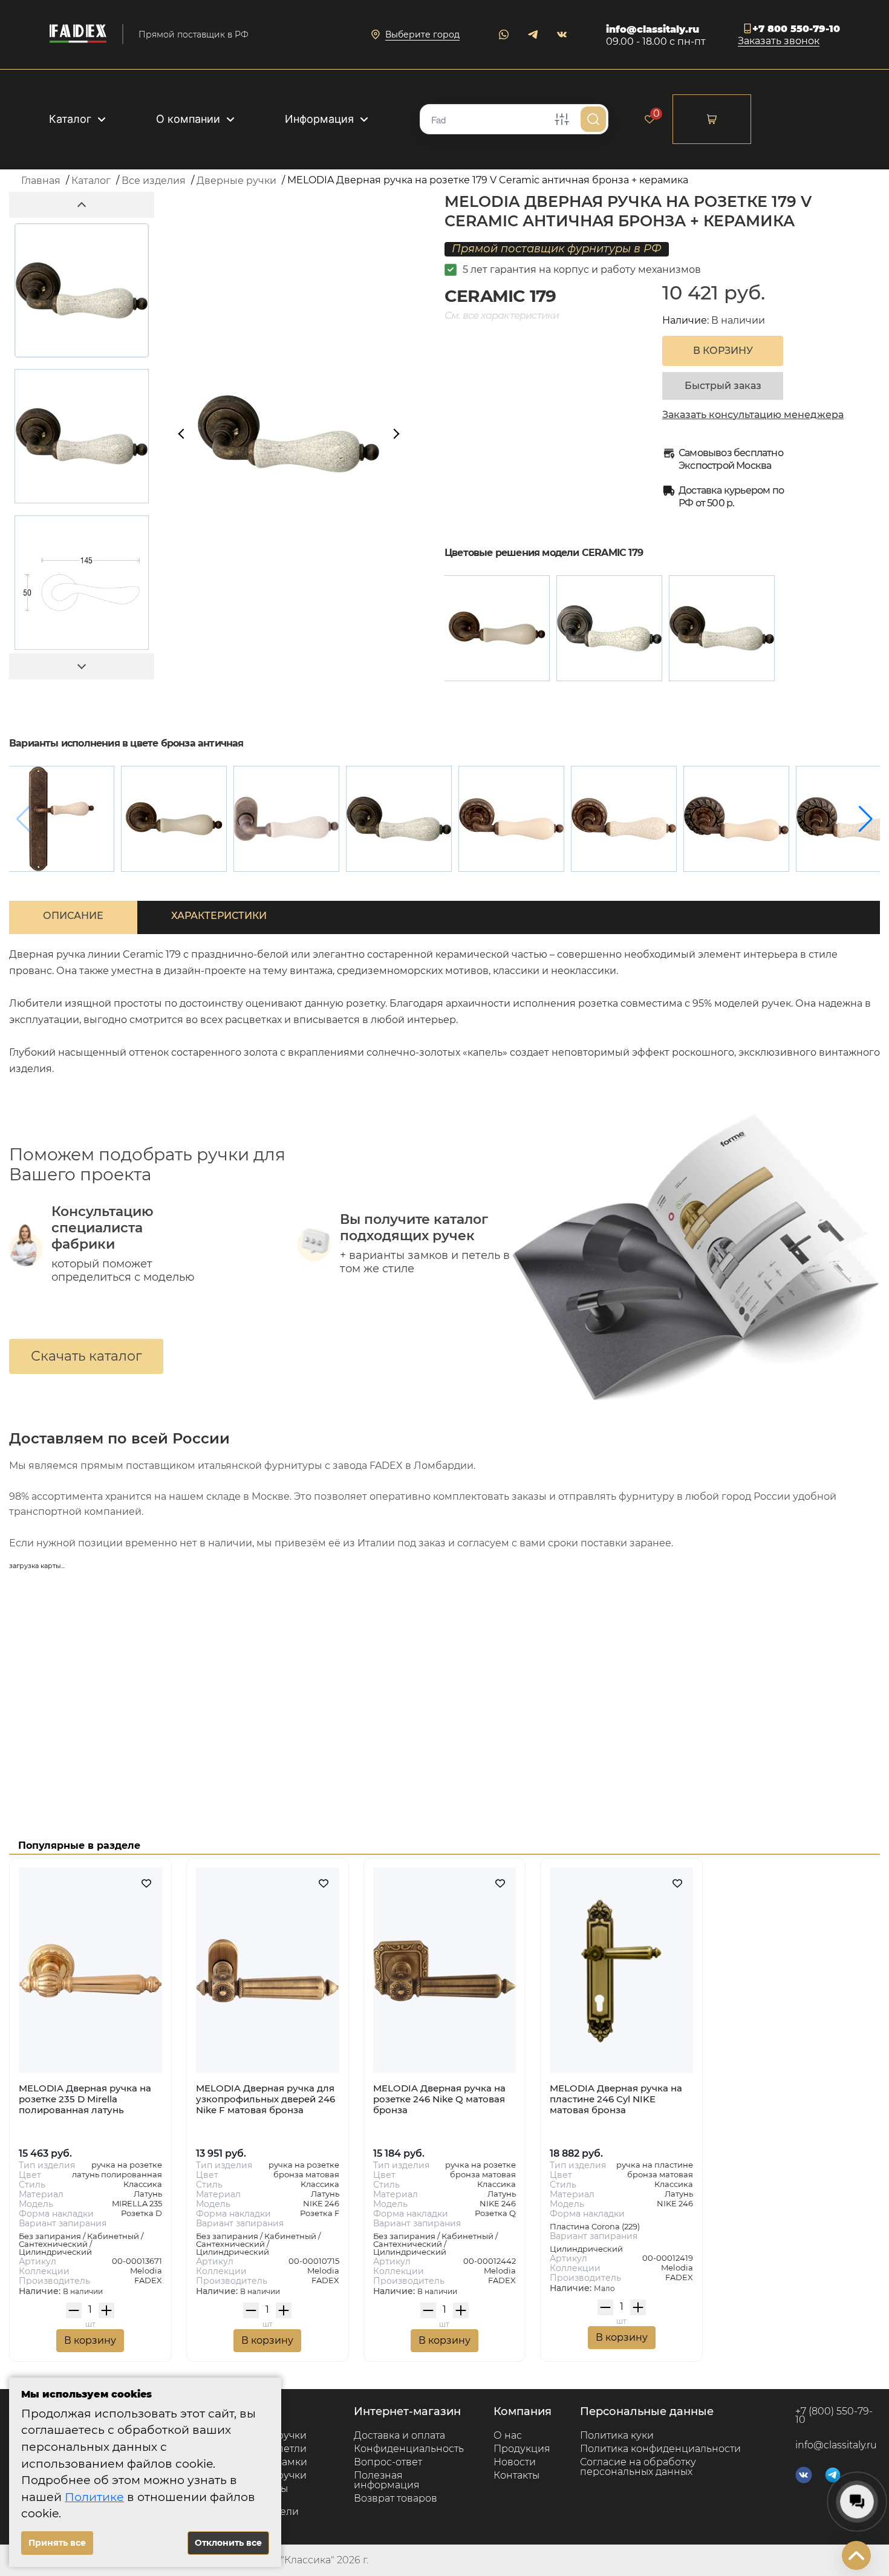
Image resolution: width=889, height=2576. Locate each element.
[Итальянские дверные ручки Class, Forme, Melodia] (78, 34)
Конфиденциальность (409, 2449)
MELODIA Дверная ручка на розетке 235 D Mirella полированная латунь (85, 2099)
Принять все (57, 2543)
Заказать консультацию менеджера (753, 415)
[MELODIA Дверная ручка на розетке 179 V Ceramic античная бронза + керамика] (722, 628)
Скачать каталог (86, 1356)
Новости (515, 2462)
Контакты (516, 2475)
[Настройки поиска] (562, 119)
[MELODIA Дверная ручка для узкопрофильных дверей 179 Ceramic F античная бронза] (286, 819)
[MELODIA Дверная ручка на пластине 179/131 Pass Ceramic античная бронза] (61, 819)
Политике (94, 2497)
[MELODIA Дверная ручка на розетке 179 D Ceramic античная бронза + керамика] (624, 819)
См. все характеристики (502, 315)
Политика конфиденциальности (660, 2449)
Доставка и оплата (399, 2435)
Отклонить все (228, 2543)
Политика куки (617, 2435)
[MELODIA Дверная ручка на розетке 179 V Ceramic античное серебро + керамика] (609, 628)
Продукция (522, 2449)
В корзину (90, 2340)
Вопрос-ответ (388, 2462)
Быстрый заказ (723, 386)
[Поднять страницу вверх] (856, 2555)
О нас (508, 2435)
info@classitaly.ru (653, 29)
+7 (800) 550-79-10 (834, 2416)
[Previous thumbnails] (82, 205)
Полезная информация (387, 2480)
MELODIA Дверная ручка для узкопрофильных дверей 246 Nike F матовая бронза (265, 2099)
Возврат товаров (396, 2498)
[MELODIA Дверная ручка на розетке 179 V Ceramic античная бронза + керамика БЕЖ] (497, 628)
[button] (866, 819)
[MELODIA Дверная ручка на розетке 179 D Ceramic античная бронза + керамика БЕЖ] (511, 819)
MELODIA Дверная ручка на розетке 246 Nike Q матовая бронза (439, 2099)
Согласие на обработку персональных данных (638, 2467)
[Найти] (593, 119)
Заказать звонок (779, 41)
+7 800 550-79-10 (796, 29)
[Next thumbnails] (82, 666)
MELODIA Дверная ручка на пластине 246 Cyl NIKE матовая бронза (616, 2099)
